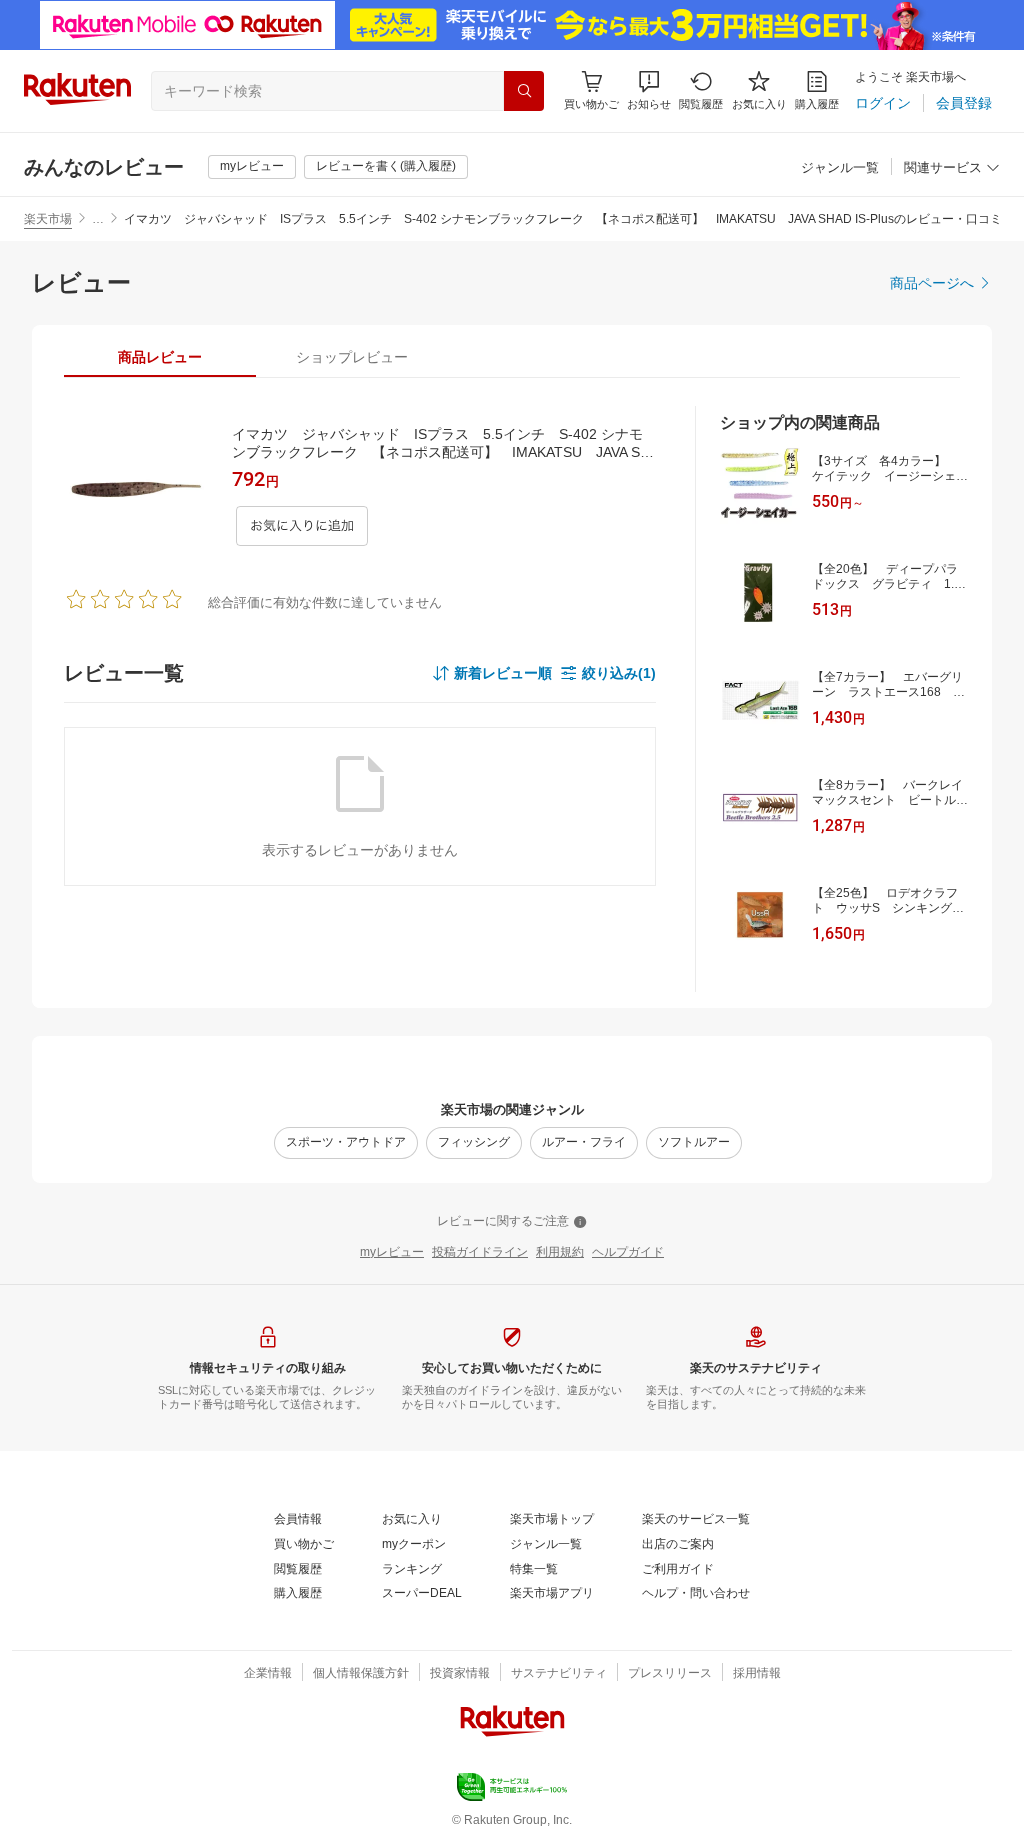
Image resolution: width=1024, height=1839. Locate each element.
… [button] (98, 219)
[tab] (160, 357)
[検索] (524, 91)
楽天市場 (48, 219)
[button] (649, 90)
